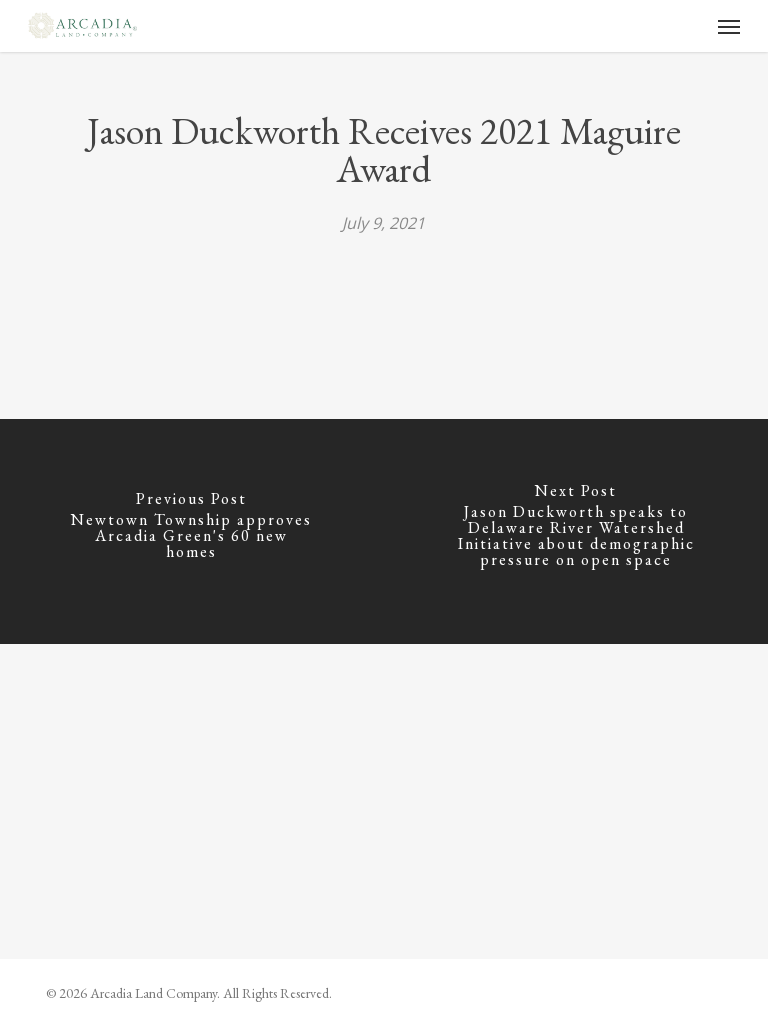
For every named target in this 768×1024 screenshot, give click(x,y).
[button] (729, 26)
